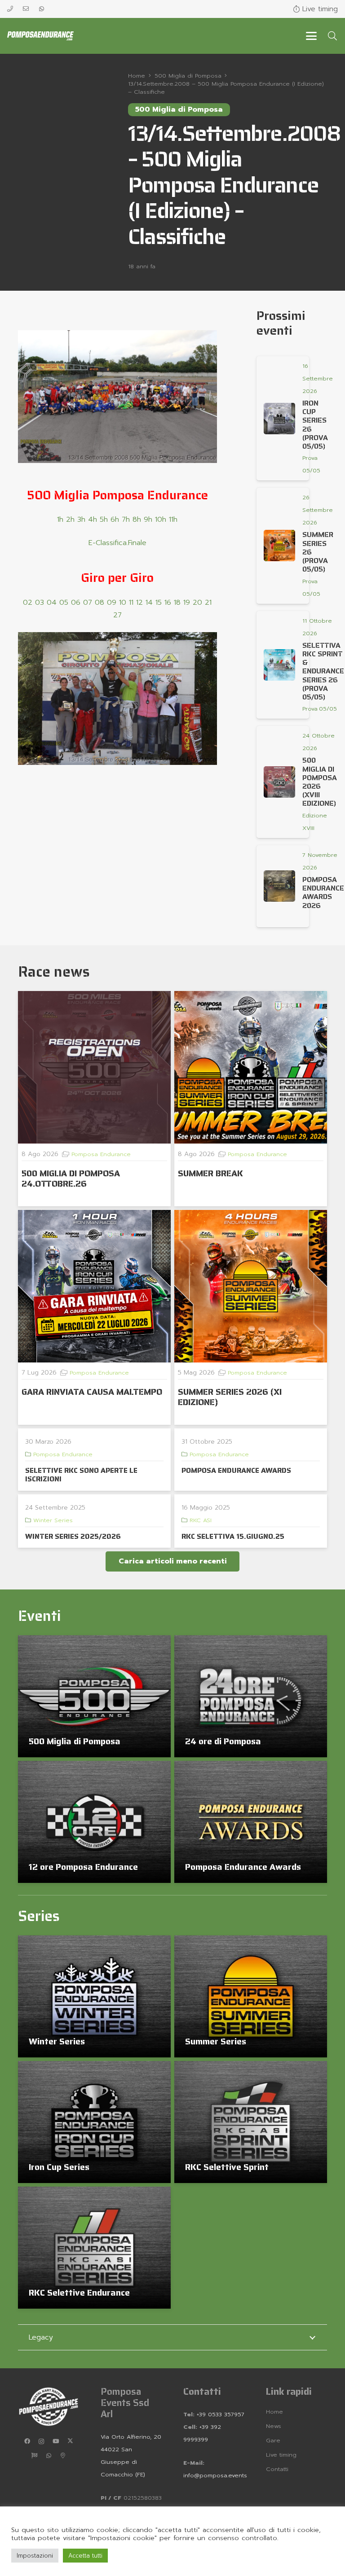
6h (115, 520)
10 (123, 603)
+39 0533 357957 (221, 2414)
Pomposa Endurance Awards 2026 (323, 893)
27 (117, 615)
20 (197, 603)
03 (40, 603)
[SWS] (34, 2456)
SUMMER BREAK (210, 1173)
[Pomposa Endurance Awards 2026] (279, 886)
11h (173, 520)
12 (139, 603)
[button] (311, 36)
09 (112, 603)
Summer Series (216, 2041)
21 (208, 603)
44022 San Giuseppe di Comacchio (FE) (123, 2462)
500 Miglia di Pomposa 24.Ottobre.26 (71, 1178)
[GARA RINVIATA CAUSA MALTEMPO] (94, 1286)
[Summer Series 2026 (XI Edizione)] (251, 1286)
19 (187, 603)
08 (100, 603)
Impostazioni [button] (35, 2556)
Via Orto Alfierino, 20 (131, 2437)
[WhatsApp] (49, 2456)
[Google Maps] (63, 2456)
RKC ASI (201, 1520)
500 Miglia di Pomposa (75, 1741)
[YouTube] (56, 2441)
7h (126, 520)
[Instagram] (41, 2441)
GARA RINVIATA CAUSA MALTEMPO (92, 1392)
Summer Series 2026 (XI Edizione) (230, 1397)
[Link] (10, 9)
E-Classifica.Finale (117, 543)
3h (81, 520)
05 (64, 603)
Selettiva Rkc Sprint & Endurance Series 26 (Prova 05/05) (323, 671)
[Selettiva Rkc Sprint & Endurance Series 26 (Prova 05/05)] (279, 665)
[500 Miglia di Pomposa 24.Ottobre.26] (94, 1067)
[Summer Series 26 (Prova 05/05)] (279, 546)
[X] (70, 2441)
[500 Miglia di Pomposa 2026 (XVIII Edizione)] (279, 782)
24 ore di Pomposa (223, 1741)
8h (137, 520)
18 (177, 603)
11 (131, 603)
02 (28, 603)
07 (88, 603)
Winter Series (53, 1520)
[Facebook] (27, 2441)
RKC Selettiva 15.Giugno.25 (233, 1536)
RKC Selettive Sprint (227, 2167)
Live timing (281, 2455)
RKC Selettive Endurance (79, 2292)
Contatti (277, 2469)
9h (148, 520)
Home (274, 2412)
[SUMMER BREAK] (251, 1067)
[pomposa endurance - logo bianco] (49, 2406)
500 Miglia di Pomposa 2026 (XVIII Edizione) (320, 782)
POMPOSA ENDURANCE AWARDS (236, 1470)
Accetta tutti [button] (85, 2556)
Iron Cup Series (59, 2167)
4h (93, 520)
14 (149, 603)
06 (76, 603)
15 (159, 603)
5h (104, 520)
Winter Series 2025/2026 (73, 1536)
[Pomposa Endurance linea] (40, 36)
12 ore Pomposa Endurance (83, 1867)
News (274, 2426)
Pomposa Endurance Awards (243, 1867)
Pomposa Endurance (101, 1154)
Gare (273, 2440)
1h (60, 520)
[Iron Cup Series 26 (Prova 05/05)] (279, 419)
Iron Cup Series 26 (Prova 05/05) (315, 425)
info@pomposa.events (215, 2475)
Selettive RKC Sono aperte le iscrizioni (81, 1475)
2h (70, 520)
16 (168, 603)
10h (161, 520)
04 (52, 603)
